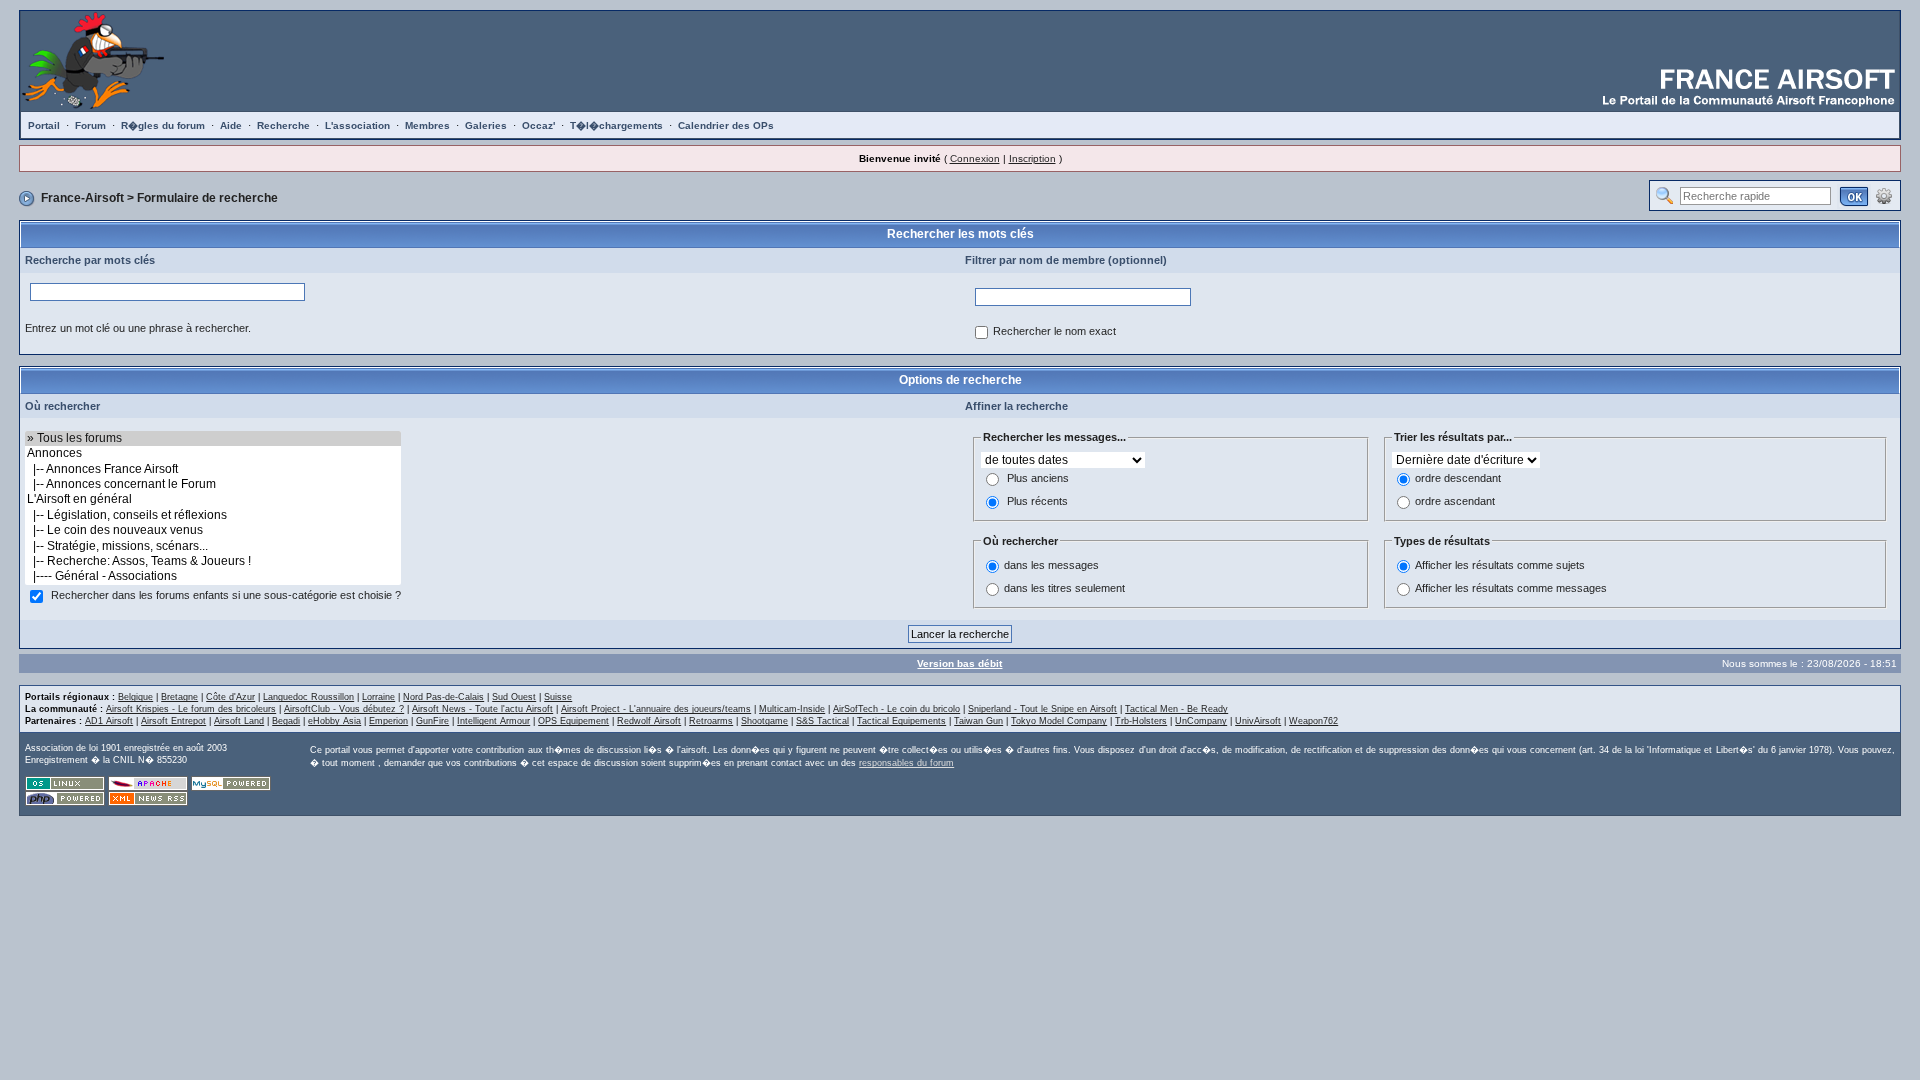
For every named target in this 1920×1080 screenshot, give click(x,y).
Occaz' (538, 125)
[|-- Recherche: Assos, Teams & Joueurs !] (213, 561)
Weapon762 (1313, 721)
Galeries (486, 125)
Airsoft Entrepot (173, 721)
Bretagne (179, 697)
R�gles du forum (163, 125)
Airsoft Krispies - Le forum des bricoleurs (191, 709)
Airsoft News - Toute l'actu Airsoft (482, 709)
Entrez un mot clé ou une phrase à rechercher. (138, 328)
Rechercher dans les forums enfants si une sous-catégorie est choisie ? (226, 595)
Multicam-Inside (792, 709)
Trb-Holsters (1141, 721)
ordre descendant (1458, 478)
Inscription (1032, 158)
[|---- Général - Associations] (213, 576)
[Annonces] (213, 453)
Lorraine (378, 697)
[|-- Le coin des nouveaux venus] (213, 530)
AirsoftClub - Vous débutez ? (344, 709)
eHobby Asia (334, 721)
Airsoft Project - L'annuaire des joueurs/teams (656, 709)
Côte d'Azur (230, 697)
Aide (231, 125)
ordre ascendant (1455, 501)
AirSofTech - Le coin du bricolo (896, 709)
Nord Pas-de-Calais (443, 697)
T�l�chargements (616, 125)
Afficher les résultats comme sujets (1500, 566)
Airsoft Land (239, 721)
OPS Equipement (573, 721)
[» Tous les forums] (213, 438)
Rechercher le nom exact (1054, 331)
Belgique (135, 697)
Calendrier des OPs (726, 125)
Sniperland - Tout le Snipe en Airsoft (1042, 709)
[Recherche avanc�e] (1884, 195)
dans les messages (1051, 566)
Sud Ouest (514, 697)
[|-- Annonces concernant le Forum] (213, 484)
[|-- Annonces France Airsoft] (213, 469)
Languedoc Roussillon (308, 697)
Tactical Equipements (901, 721)
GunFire (432, 721)
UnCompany (1201, 721)
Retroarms (711, 721)
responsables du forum (906, 763)
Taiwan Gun (978, 721)
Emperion (388, 721)
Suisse (558, 697)
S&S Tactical (822, 721)
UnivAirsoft (1258, 721)
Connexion (975, 158)
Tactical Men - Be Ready (1176, 709)
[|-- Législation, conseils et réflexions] (213, 515)
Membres (427, 125)
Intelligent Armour (493, 721)
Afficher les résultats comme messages (1511, 589)
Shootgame (764, 721)
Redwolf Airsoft (649, 721)
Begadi (286, 721)
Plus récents (1037, 501)
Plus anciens (1038, 478)
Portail (44, 125)
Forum (90, 125)
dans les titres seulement (1064, 589)
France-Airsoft (82, 198)
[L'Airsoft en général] (213, 499)
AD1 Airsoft (109, 721)
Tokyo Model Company (1059, 721)
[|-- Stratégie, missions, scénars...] (213, 546)
